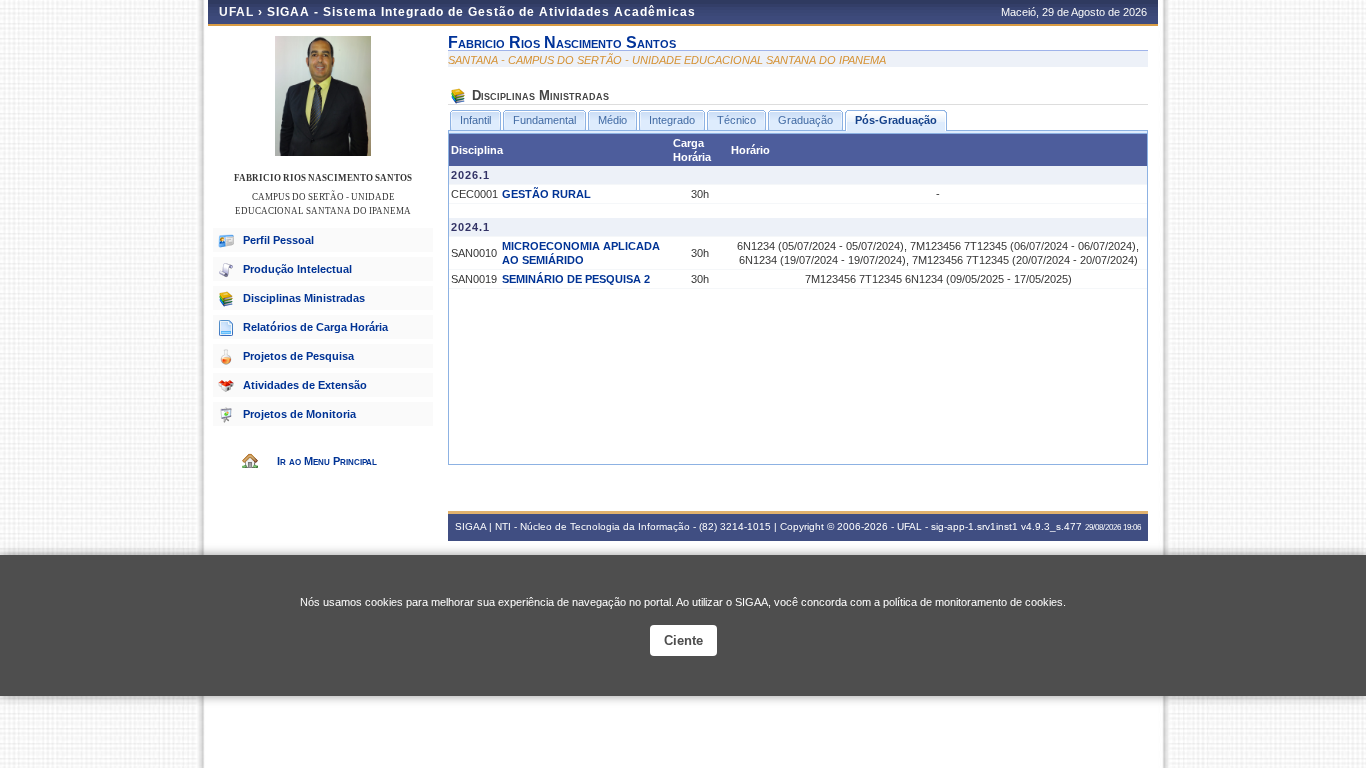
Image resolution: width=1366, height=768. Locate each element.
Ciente (683, 640)
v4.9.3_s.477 (1051, 526)
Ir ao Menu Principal (327, 461)
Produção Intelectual (297, 269)
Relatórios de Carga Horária (315, 327)
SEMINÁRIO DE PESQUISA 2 (576, 279)
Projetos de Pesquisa (298, 356)
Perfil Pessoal (278, 240)
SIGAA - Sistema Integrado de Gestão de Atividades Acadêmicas (481, 12)
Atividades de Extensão (305, 385)
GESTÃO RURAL (546, 194)
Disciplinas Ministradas (304, 298)
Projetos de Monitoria (299, 414)
